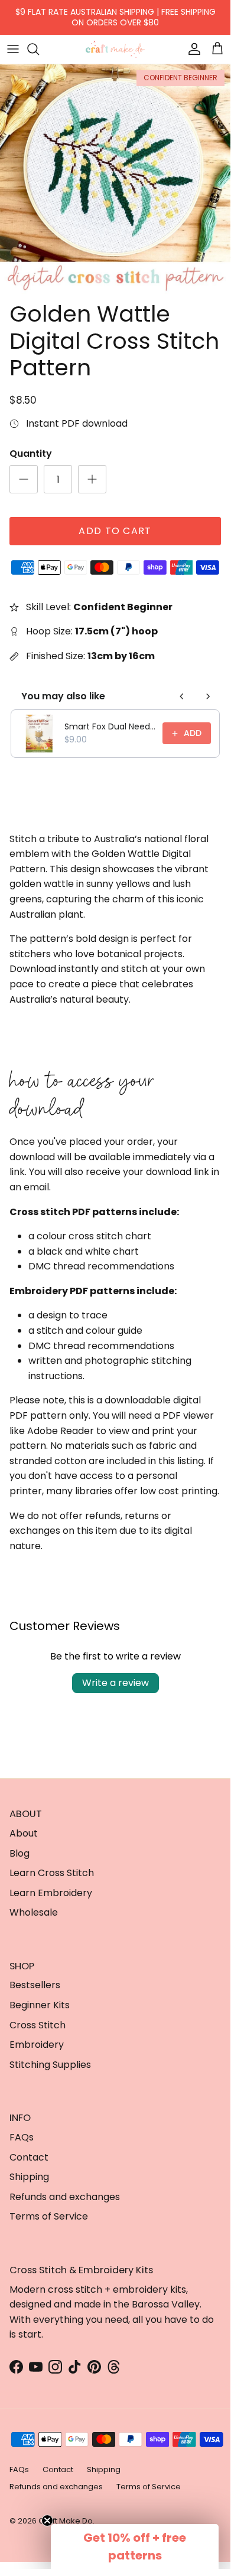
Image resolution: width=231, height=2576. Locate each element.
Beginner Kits (40, 2005)
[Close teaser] (47, 2521)
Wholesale (34, 1912)
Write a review (115, 1683)
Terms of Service (49, 2216)
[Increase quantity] (92, 479)
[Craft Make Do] (115, 49)
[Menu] (13, 49)
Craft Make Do (66, 2521)
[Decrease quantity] (24, 479)
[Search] (39, 49)
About (24, 1833)
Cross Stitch (38, 2025)
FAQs (22, 2137)
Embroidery (37, 2045)
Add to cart (115, 531)
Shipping (29, 2177)
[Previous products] (182, 696)
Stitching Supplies (50, 2065)
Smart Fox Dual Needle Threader (110, 726)
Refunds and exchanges (65, 2197)
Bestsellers (35, 1985)
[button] (135, 2546)
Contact (29, 2157)
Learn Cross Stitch (52, 1873)
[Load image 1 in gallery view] (115, 179)
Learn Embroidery (51, 1893)
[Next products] (208, 696)
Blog (19, 1853)
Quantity (31, 454)
